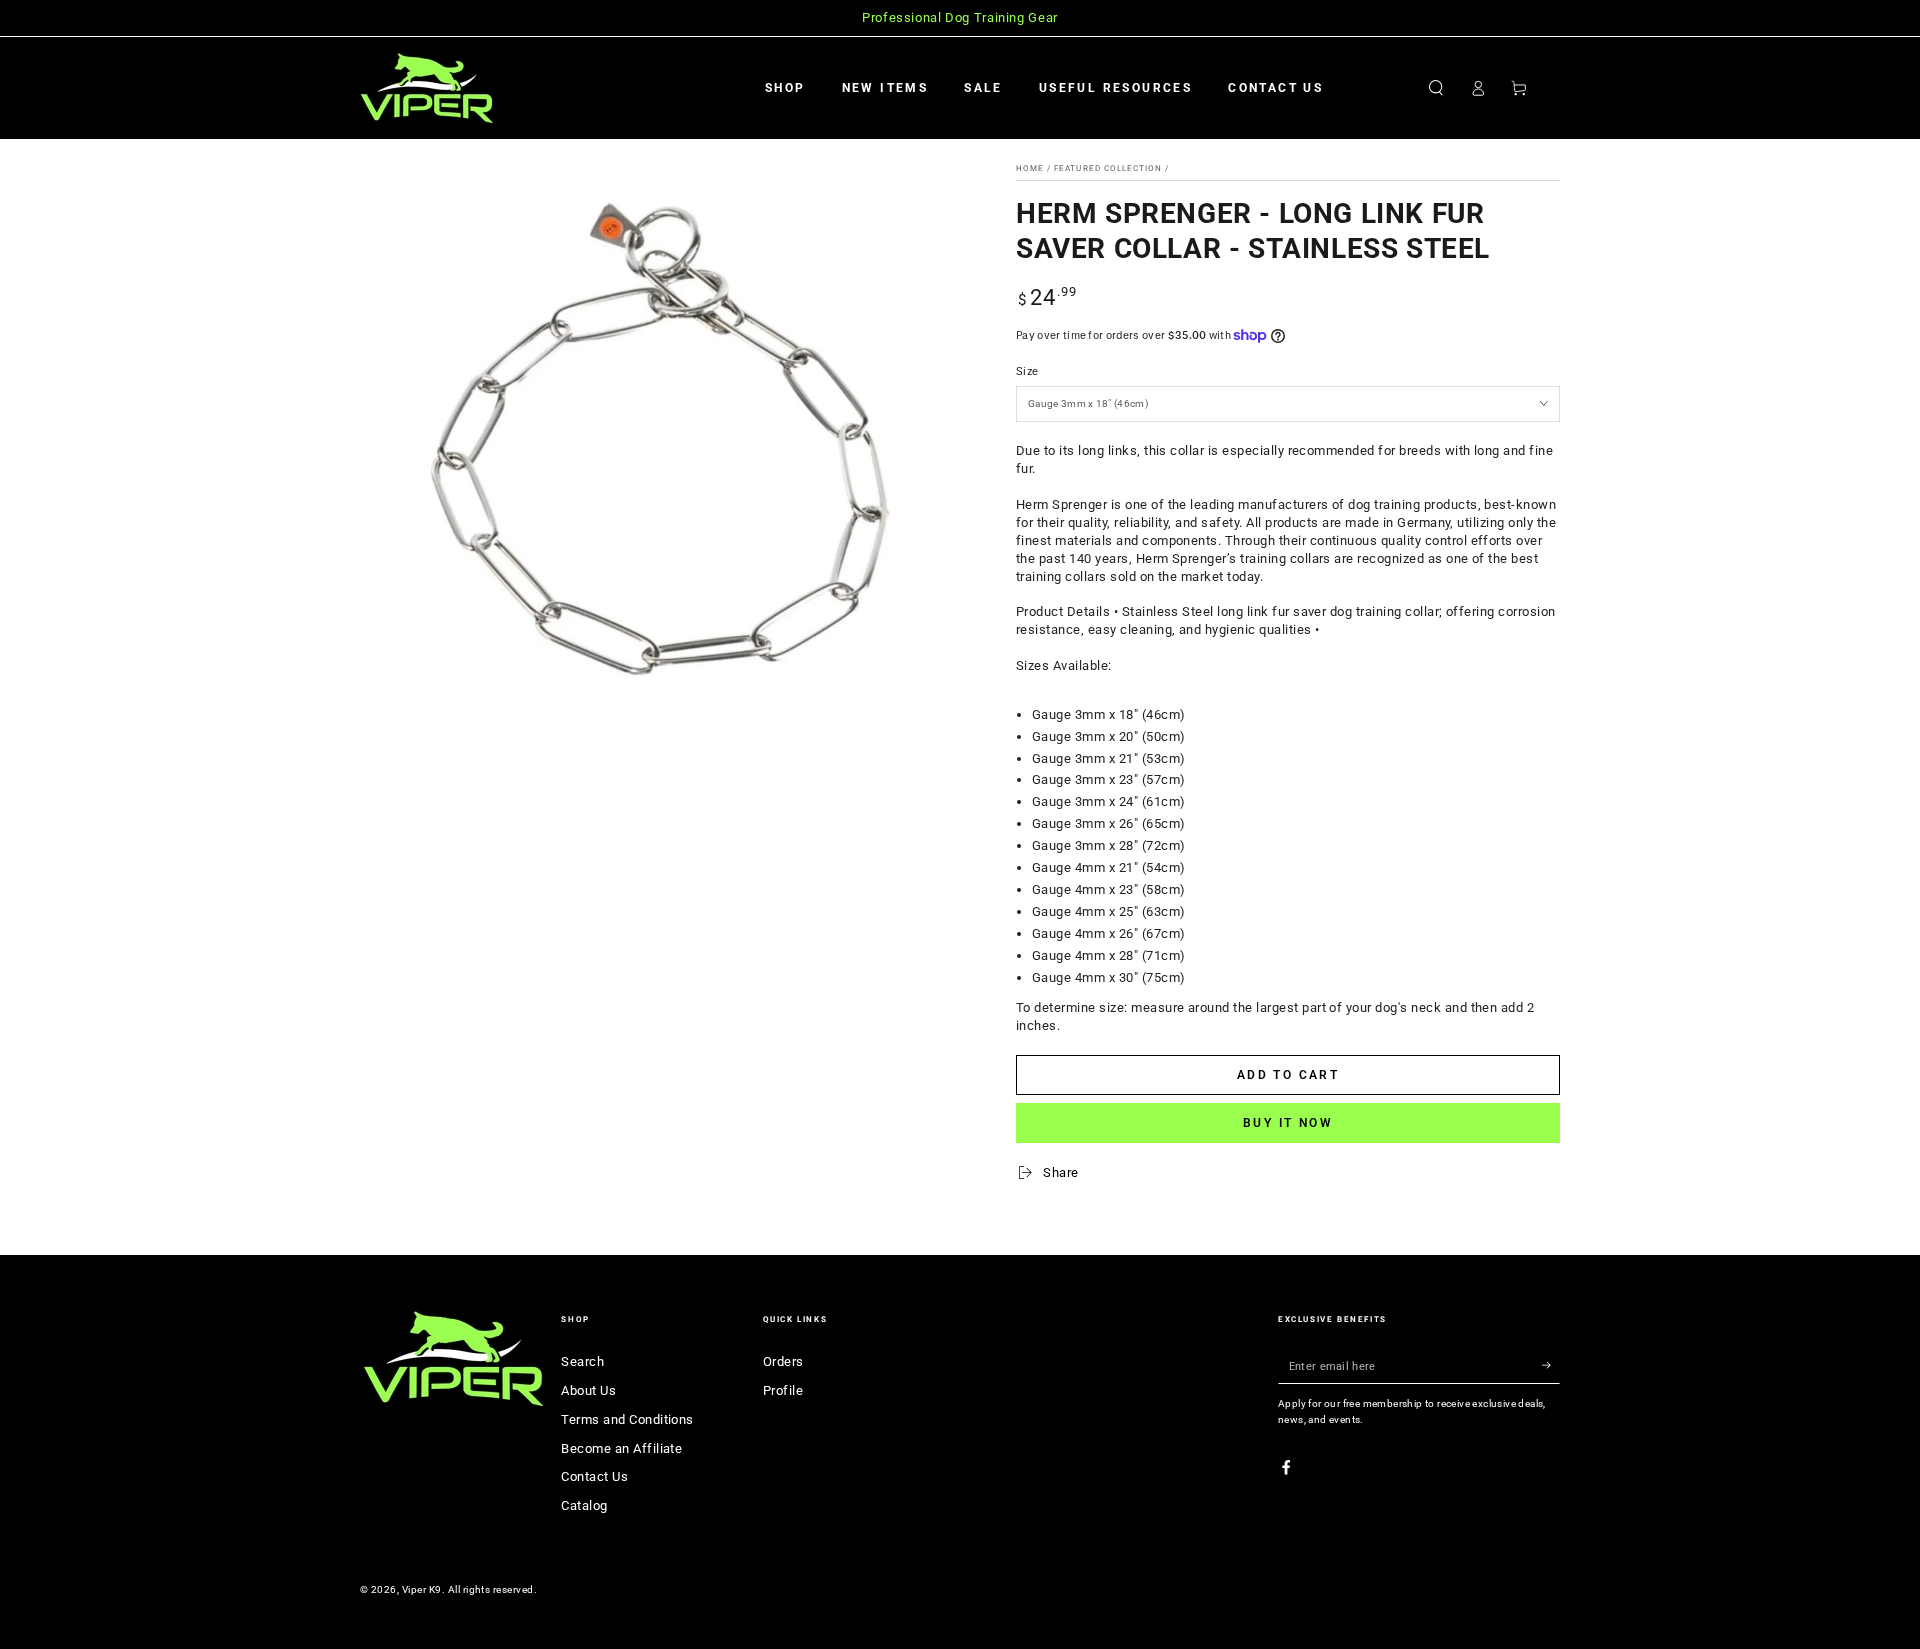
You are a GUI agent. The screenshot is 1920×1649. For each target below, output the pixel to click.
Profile (783, 1390)
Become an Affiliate (621, 1448)
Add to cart (1288, 1075)
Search (582, 1361)
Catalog (584, 1505)
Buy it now (1288, 1123)
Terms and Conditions (627, 1419)
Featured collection (1108, 168)
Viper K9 (422, 1589)
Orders (783, 1361)
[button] (1436, 87)
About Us (588, 1390)
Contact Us (594, 1476)
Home (1030, 168)
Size (1027, 371)
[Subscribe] (1551, 1365)
